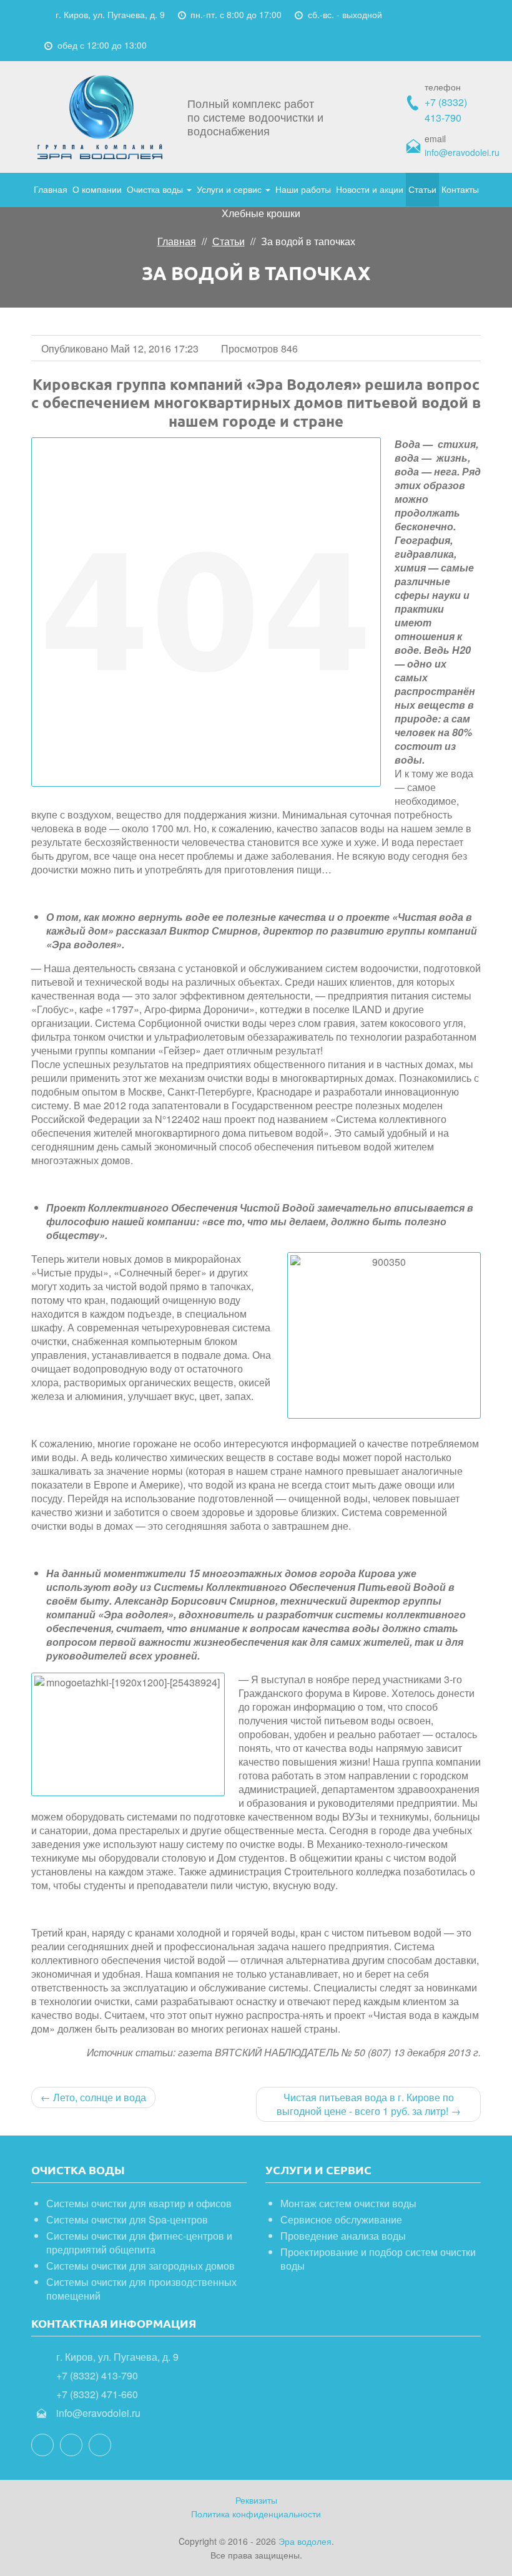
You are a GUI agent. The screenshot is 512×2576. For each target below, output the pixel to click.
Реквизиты (256, 2500)
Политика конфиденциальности (256, 2514)
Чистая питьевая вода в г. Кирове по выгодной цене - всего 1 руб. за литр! (369, 2104)
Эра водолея (305, 2541)
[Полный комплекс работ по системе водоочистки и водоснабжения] (100, 117)
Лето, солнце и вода (93, 2097)
